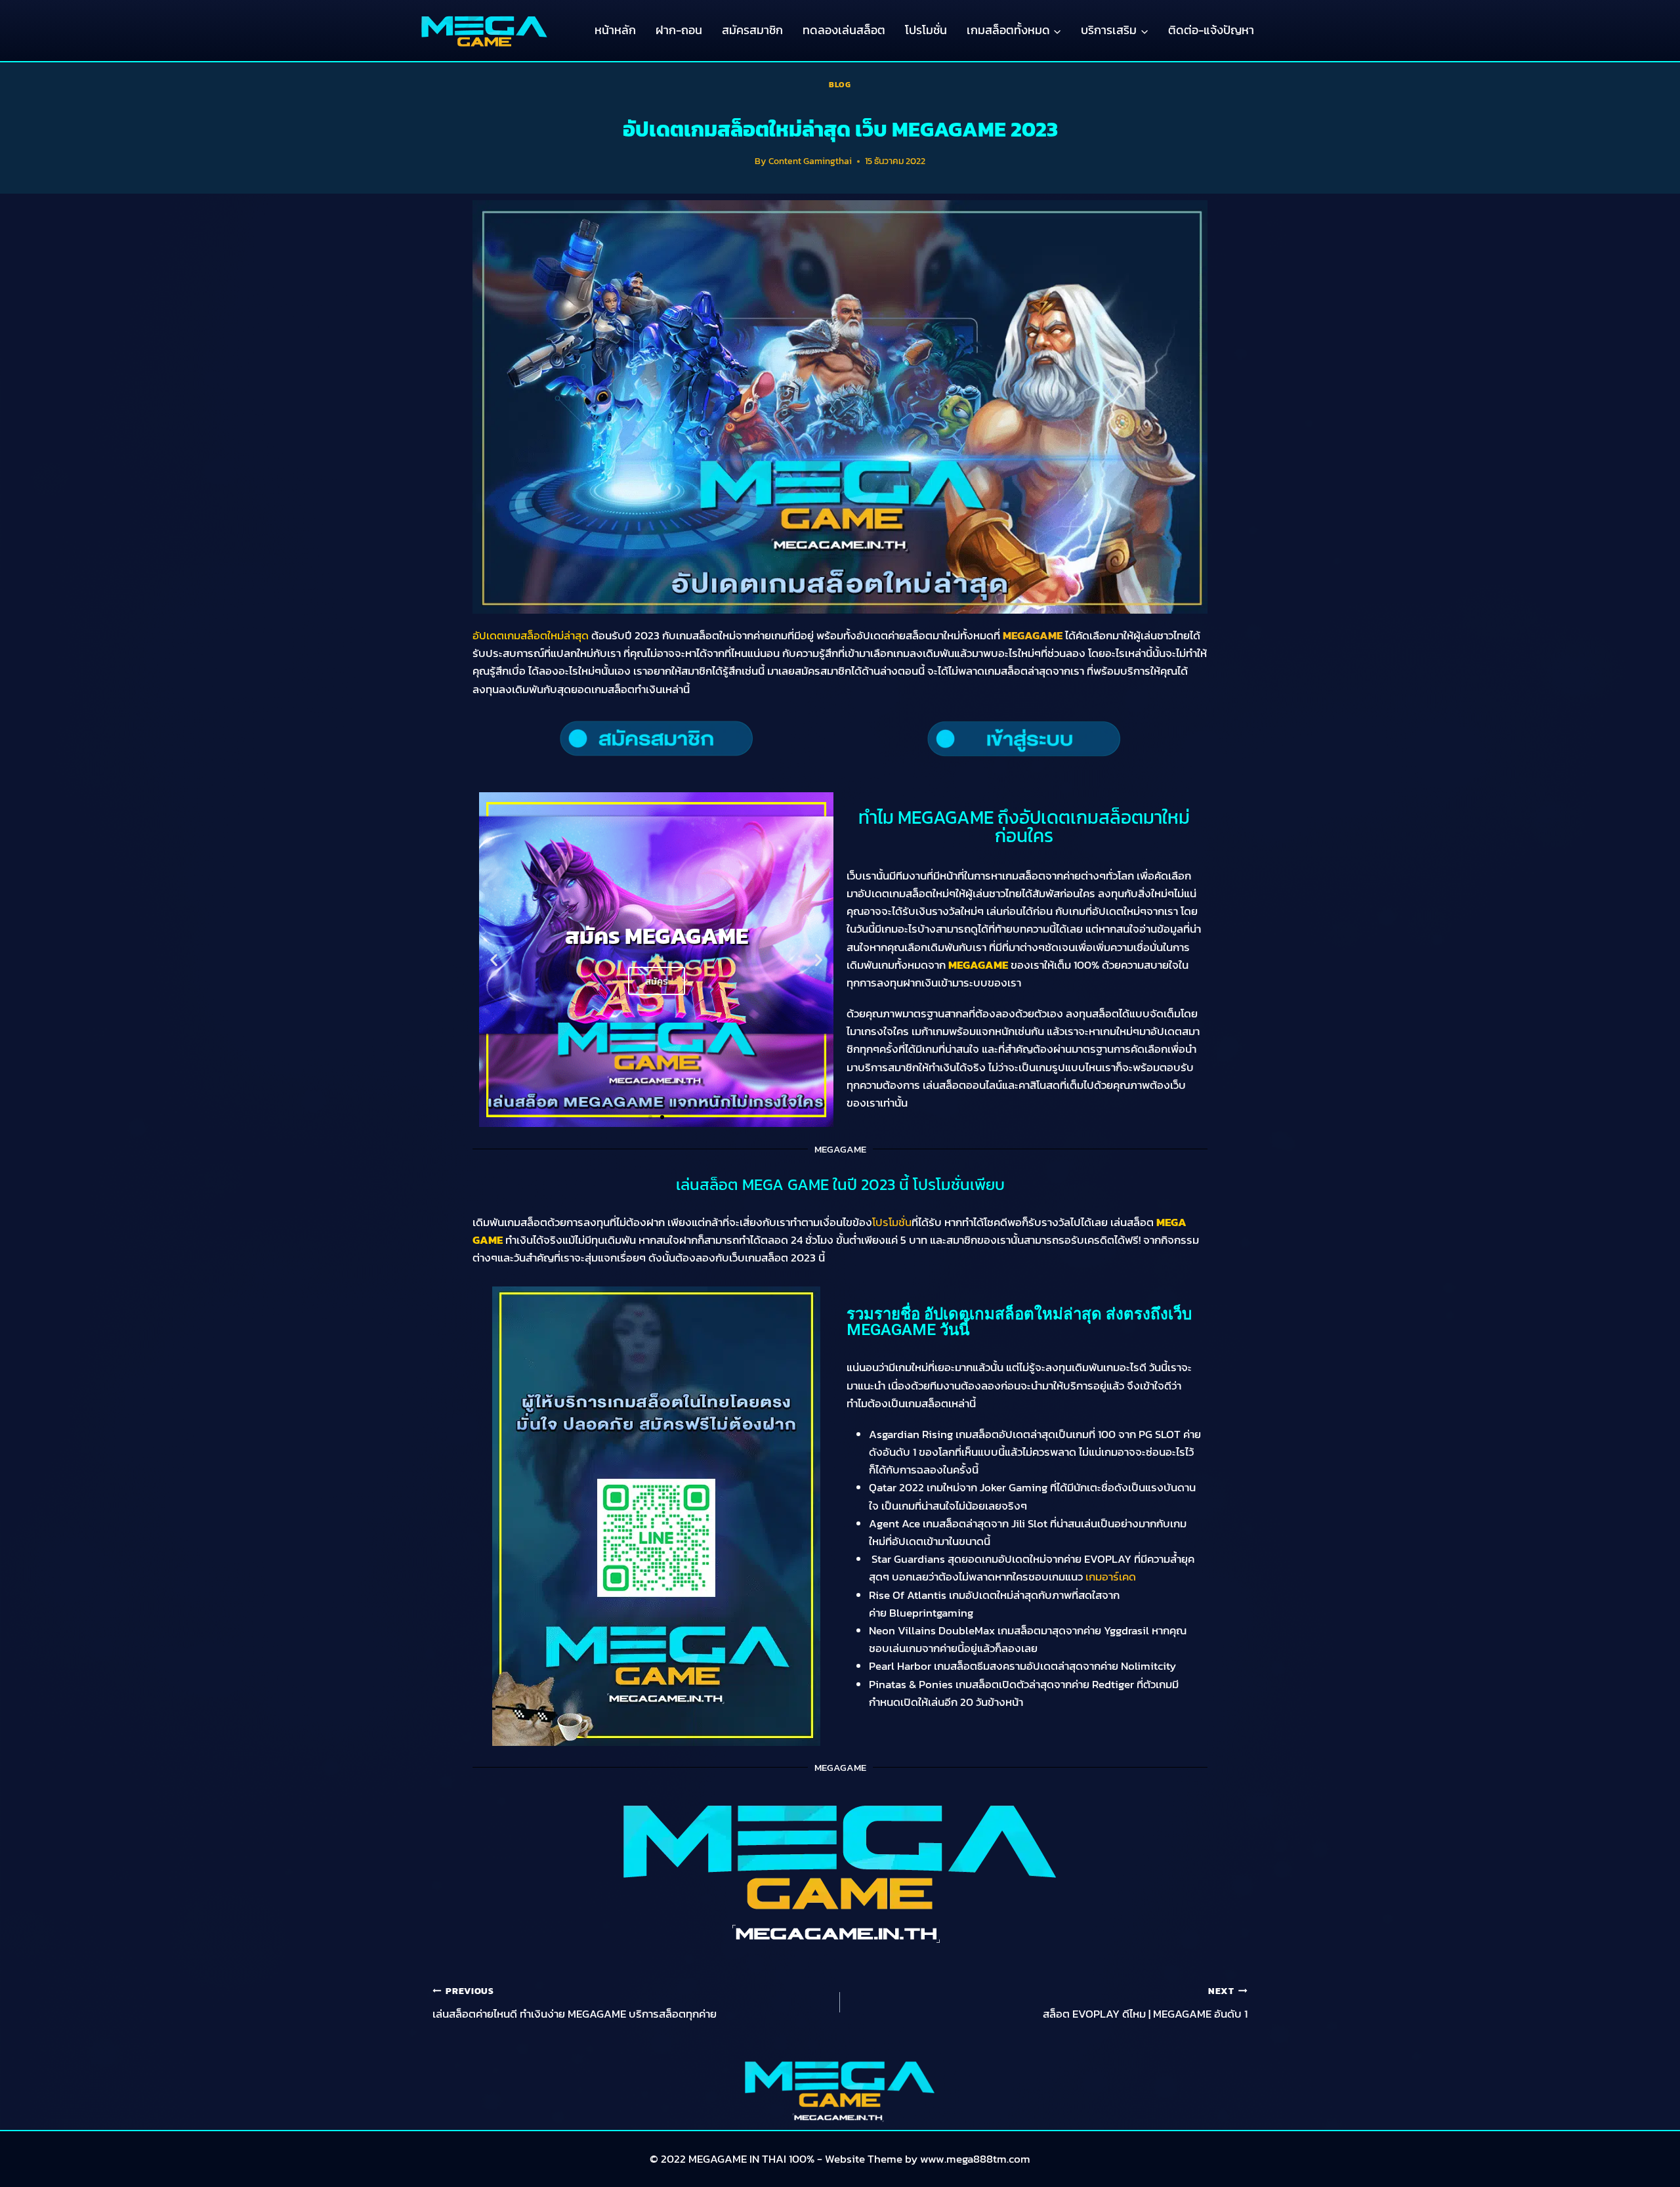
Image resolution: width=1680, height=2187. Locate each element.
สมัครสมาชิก (752, 30)
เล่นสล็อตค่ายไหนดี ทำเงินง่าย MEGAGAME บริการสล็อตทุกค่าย (575, 2003)
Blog (840, 85)
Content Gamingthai (810, 161)
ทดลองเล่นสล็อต (844, 30)
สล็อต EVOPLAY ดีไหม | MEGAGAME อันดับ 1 (1145, 2003)
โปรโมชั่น (926, 30)
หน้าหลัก (615, 30)
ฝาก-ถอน (679, 30)
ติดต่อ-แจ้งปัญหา (1211, 30)
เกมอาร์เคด (1111, 1577)
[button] (494, 959)
